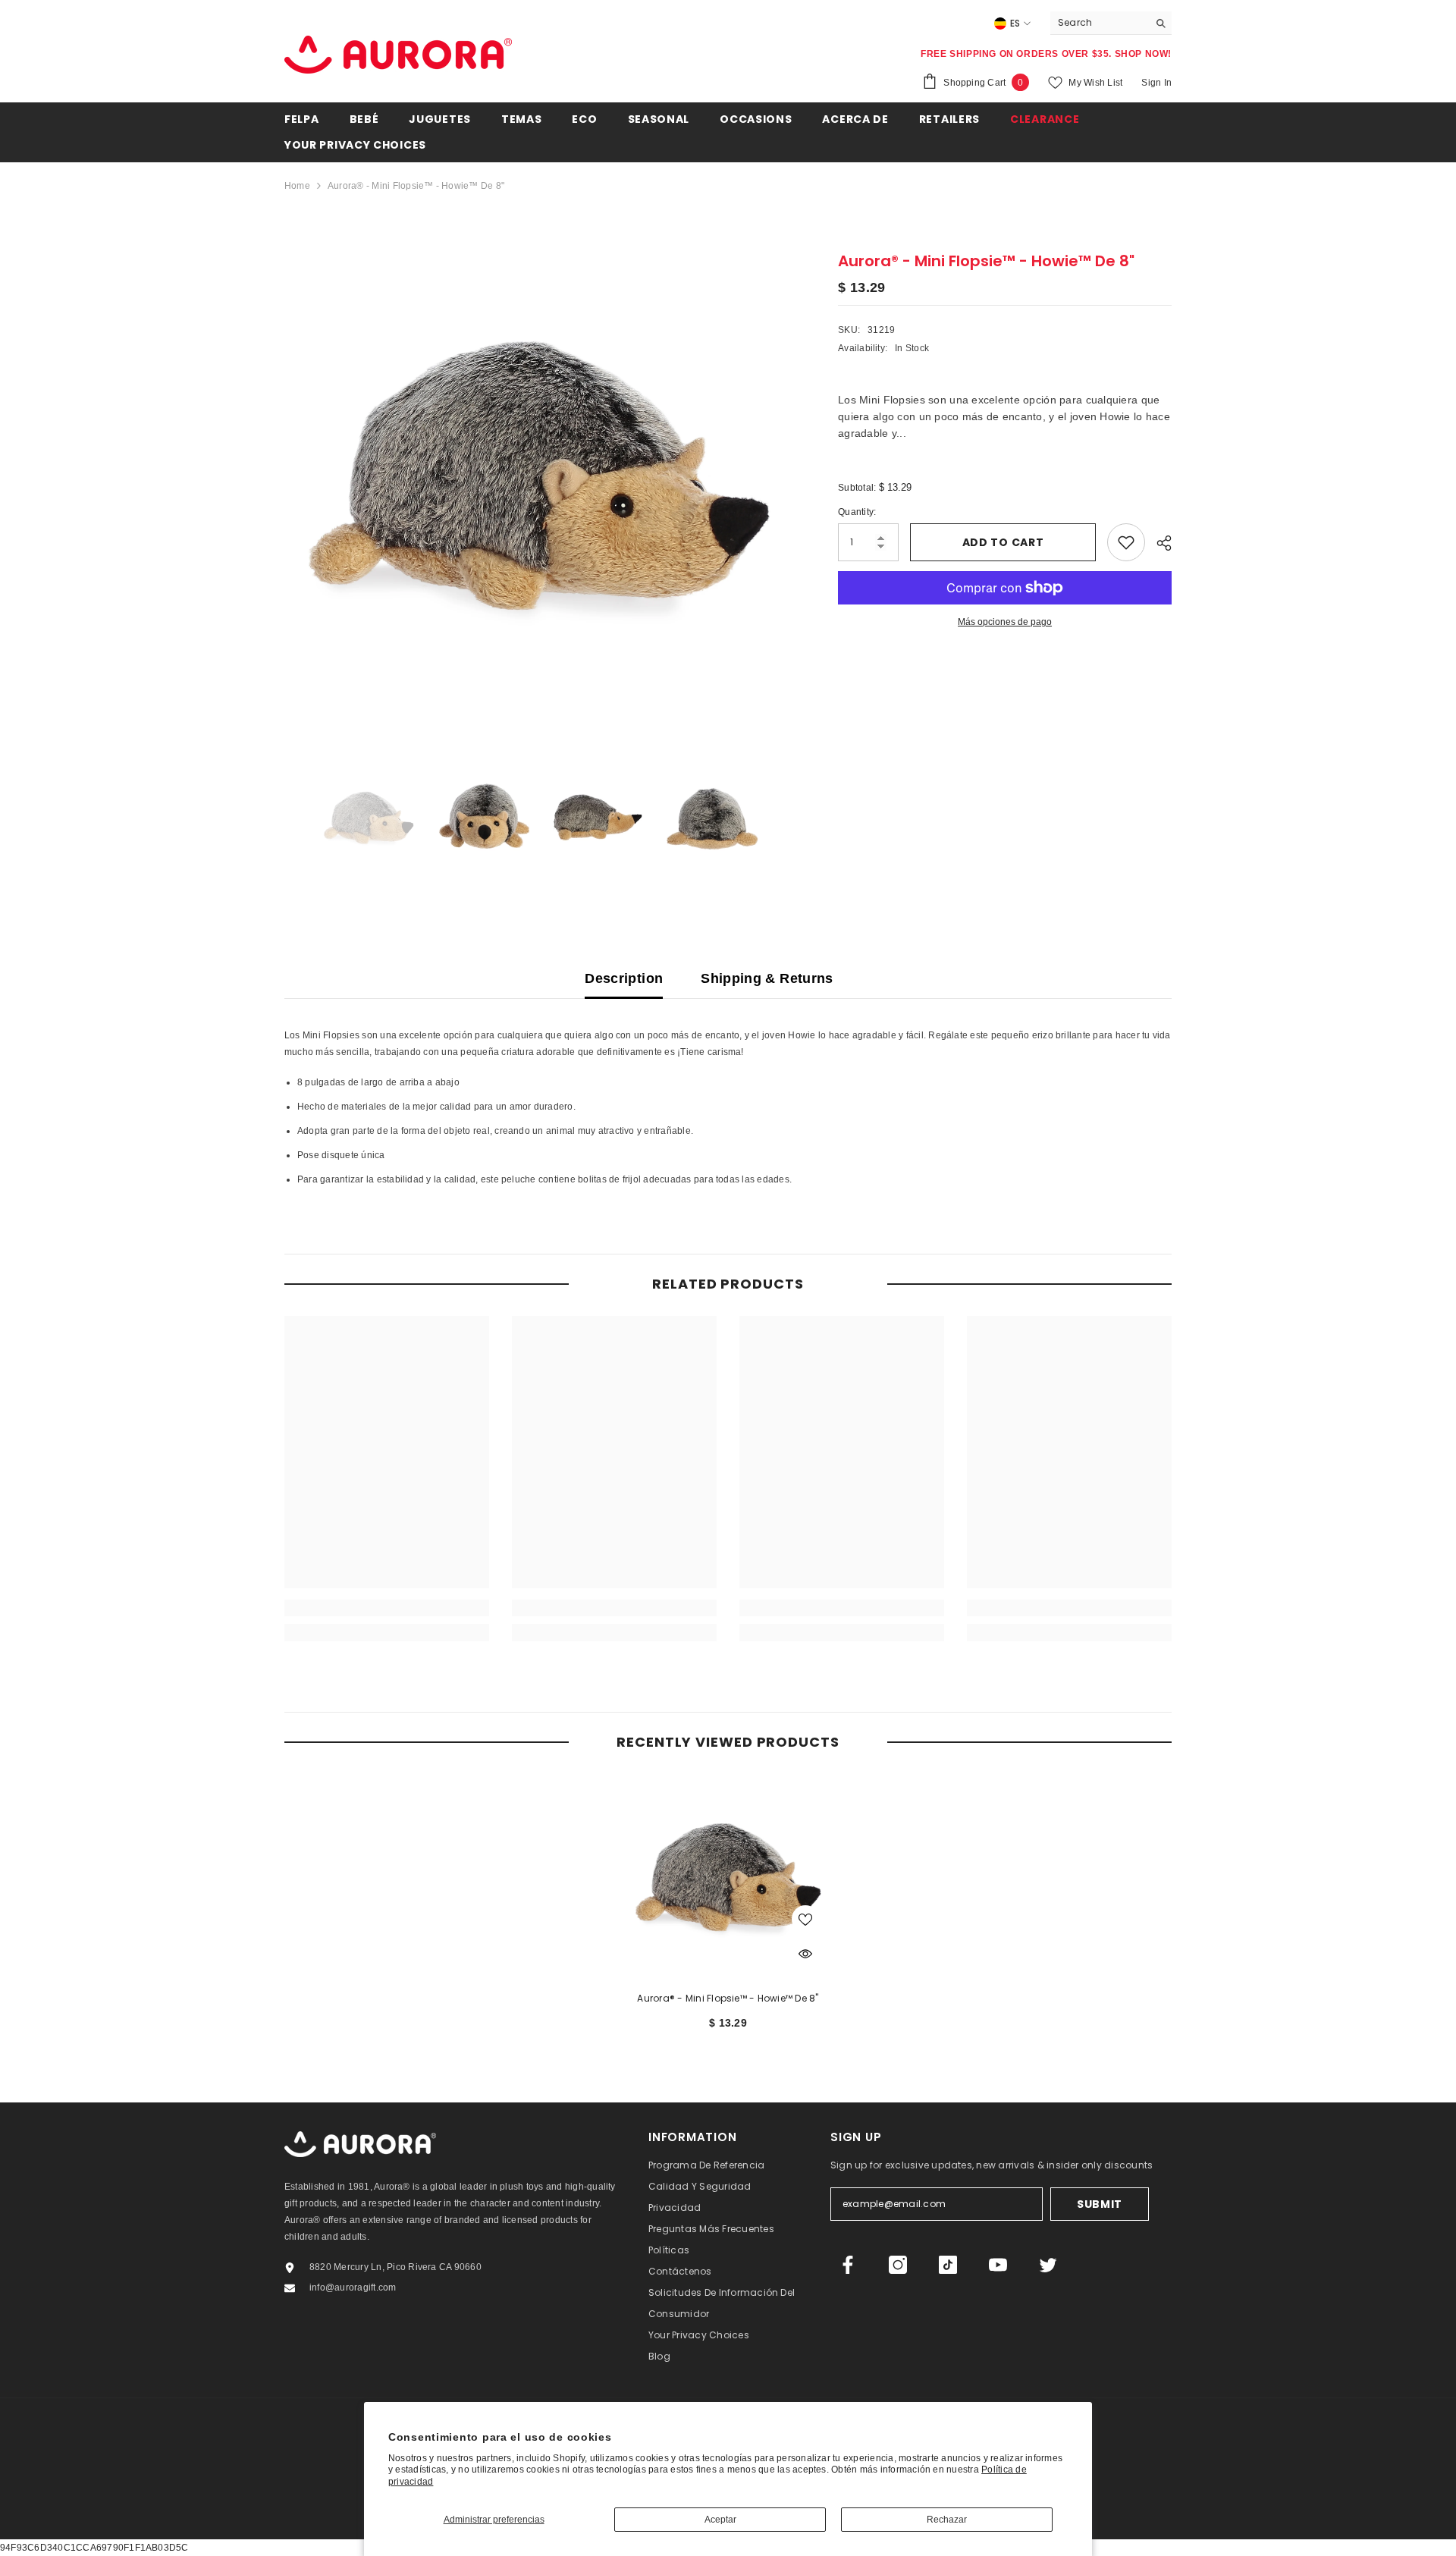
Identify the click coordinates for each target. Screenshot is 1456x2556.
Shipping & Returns (767, 978)
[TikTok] (948, 2265)
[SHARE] (1158, 543)
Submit (1100, 2204)
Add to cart (1003, 542)
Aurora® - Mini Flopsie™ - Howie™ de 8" (728, 1998)
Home (297, 186)
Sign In (1156, 83)
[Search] (1111, 23)
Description (624, 978)
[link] (387, 1608)
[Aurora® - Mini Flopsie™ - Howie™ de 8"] (728, 1876)
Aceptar (720, 2520)
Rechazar (947, 2520)
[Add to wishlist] (1126, 542)
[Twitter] (1048, 2265)
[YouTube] (998, 2265)
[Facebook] (848, 2265)
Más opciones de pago (1005, 622)
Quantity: (857, 512)
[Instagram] (898, 2265)
